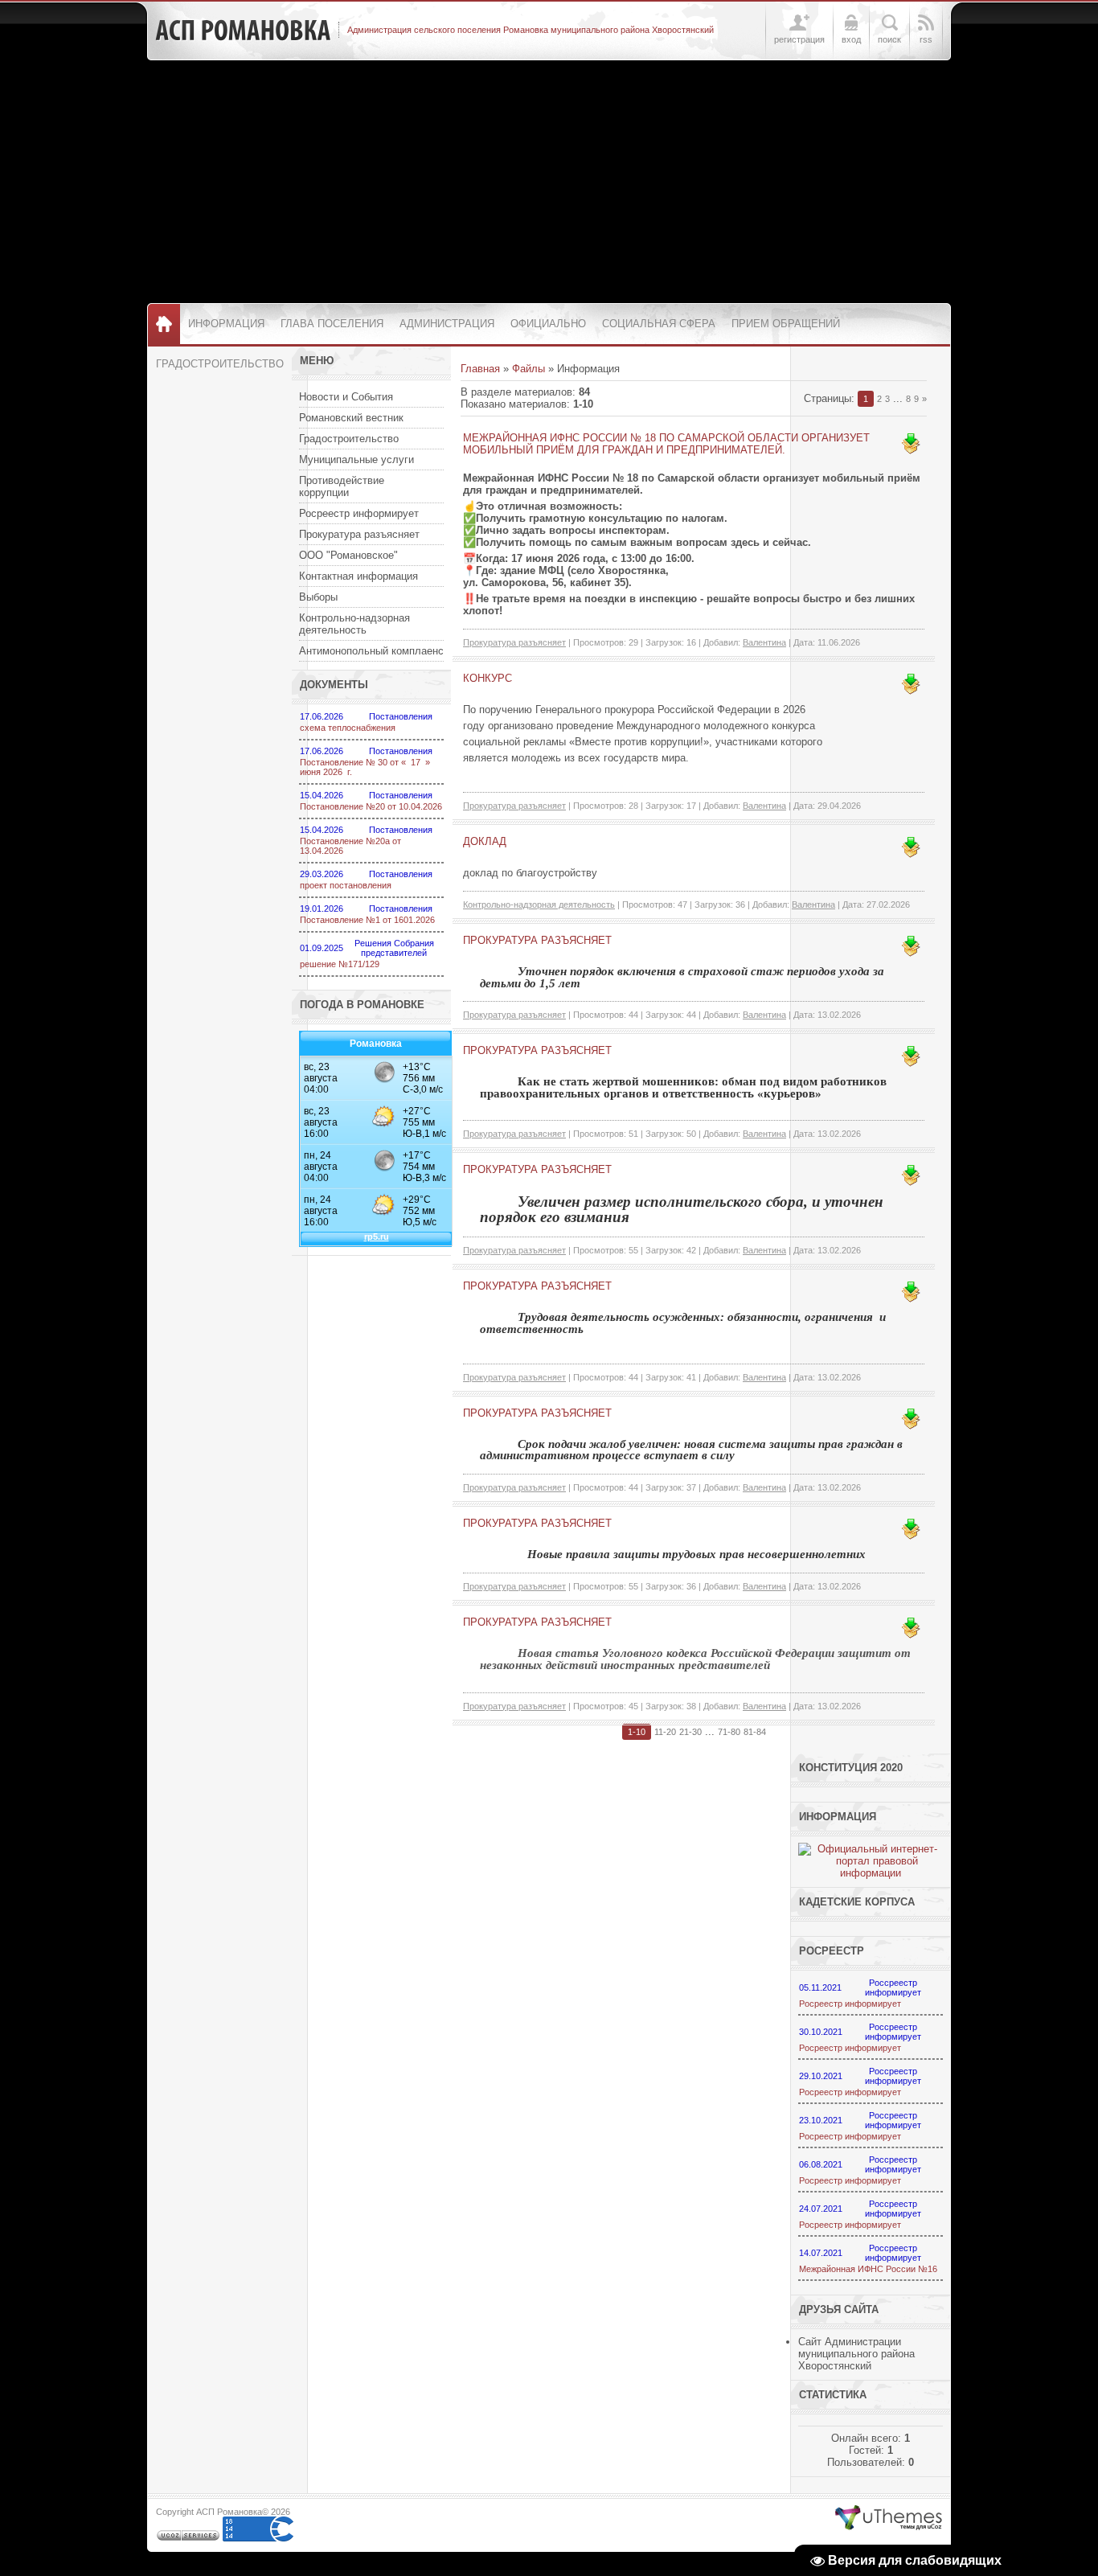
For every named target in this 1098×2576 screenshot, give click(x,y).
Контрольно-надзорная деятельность (539, 904)
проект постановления (346, 885)
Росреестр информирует (850, 2004)
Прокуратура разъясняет (514, 642)
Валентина (764, 642)
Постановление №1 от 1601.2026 (367, 920)
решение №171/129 (340, 964)
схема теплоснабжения (348, 728)
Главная (480, 369)
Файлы (529, 369)
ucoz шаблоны (889, 2518)
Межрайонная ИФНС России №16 (868, 2269)
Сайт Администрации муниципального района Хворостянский (856, 2354)
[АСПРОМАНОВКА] (243, 31)
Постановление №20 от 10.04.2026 (371, 806)
